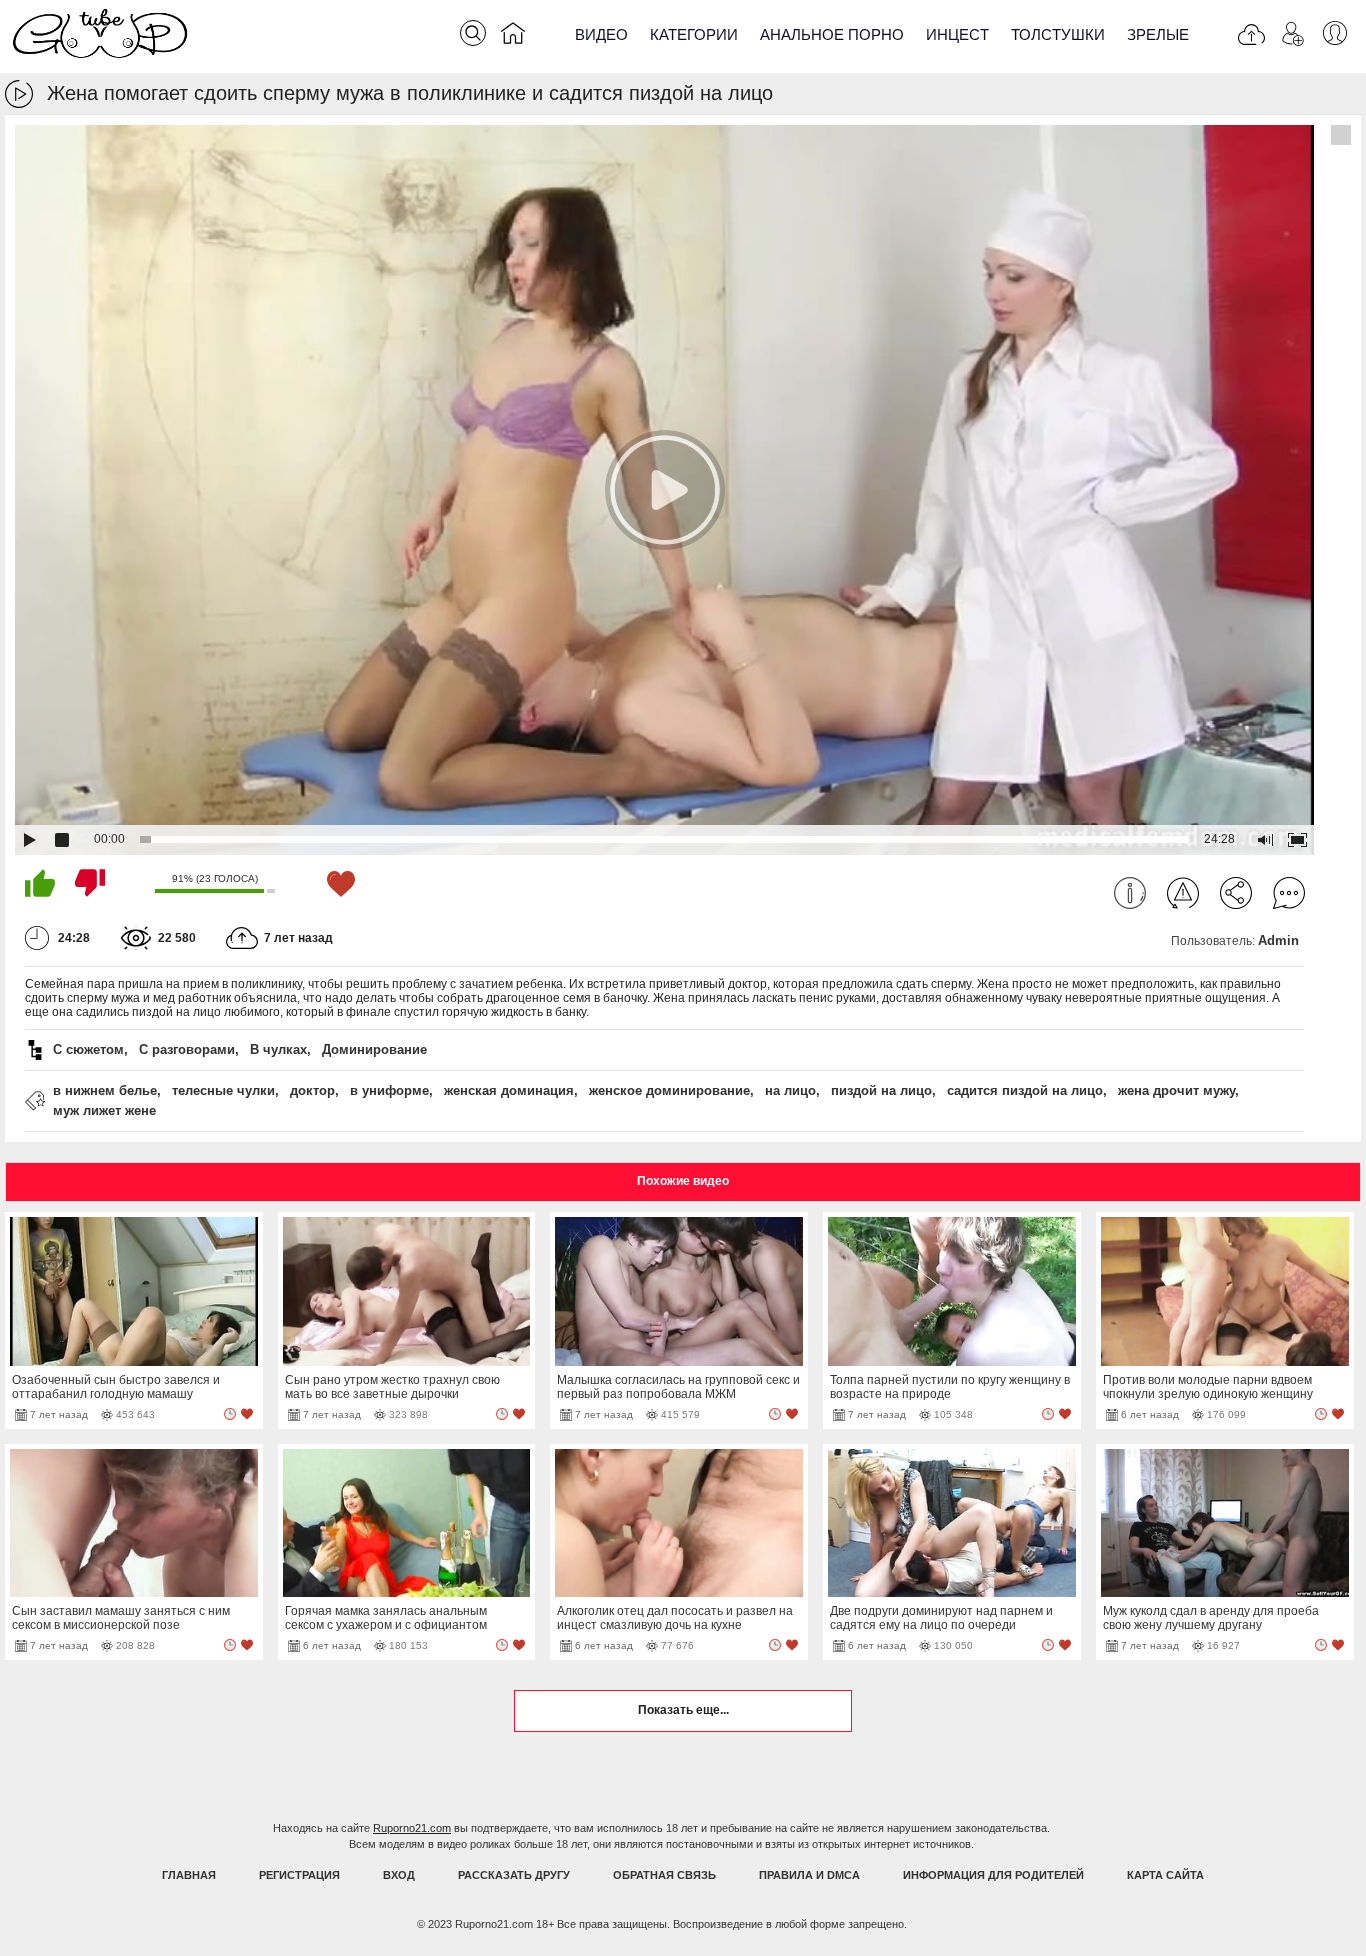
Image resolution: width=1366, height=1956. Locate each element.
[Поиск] (473, 33)
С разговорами (187, 1049)
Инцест (957, 34)
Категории (694, 34)
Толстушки (1058, 34)
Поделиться (1236, 893)
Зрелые (1158, 34)
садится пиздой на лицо (1025, 1090)
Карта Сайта (1165, 1875)
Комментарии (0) (1289, 893)
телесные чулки (223, 1090)
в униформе (389, 1090)
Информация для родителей (993, 1875)
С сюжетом (88, 1049)
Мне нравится (40, 883)
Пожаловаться (1183, 893)
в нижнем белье (105, 1090)
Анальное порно (832, 34)
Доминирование (374, 1049)
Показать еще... (683, 1710)
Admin (1278, 940)
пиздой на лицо (881, 1090)
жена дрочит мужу (1176, 1090)
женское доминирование (669, 1090)
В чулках (278, 1049)
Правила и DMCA (809, 1875)
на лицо (790, 1090)
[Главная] (513, 37)
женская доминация (509, 1090)
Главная (189, 1875)
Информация (1130, 893)
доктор (312, 1090)
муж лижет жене (104, 1110)
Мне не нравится (90, 883)
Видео (601, 34)
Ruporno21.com (412, 1828)
